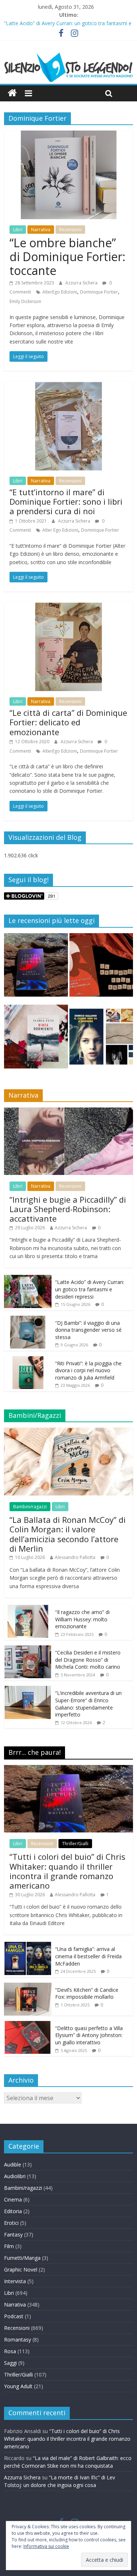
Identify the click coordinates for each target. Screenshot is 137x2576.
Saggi (10, 2363)
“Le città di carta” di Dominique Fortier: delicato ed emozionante (68, 722)
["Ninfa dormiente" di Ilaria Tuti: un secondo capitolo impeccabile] (36, 1040)
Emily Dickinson (25, 301)
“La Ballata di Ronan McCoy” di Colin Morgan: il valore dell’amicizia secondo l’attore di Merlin (68, 1534)
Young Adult (18, 2386)
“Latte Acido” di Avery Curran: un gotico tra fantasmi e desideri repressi (90, 1289)
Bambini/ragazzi (30, 1507)
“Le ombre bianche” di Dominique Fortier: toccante (67, 257)
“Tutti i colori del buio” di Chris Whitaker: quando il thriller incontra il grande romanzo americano (67, 1871)
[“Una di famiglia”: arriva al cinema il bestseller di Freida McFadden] (28, 1946)
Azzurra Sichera (82, 283)
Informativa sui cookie (46, 2546)
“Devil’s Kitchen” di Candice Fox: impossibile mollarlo (87, 1993)
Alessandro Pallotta (75, 1557)
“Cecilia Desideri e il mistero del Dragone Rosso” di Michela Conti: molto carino (88, 1660)
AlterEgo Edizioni (60, 292)
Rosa (10, 2351)
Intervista (15, 2281)
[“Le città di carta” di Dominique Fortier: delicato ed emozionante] (68, 607)
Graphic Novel (21, 2269)
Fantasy (13, 2234)
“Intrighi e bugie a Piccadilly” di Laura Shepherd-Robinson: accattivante (68, 1209)
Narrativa (41, 230)
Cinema (13, 2199)
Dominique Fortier (99, 292)
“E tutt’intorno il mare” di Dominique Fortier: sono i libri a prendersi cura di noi (66, 502)
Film (9, 2246)
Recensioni (70, 230)
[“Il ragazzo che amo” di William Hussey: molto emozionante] (28, 1609)
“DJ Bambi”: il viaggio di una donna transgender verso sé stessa (88, 1330)
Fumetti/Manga (22, 2258)
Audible (13, 2164)
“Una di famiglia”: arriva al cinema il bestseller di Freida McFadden (88, 1956)
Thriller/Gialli (75, 1844)
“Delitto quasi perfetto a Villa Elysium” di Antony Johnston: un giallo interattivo (89, 2035)
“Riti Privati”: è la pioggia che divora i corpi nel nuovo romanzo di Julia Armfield (88, 1370)
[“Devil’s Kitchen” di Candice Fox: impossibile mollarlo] (28, 1987)
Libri (18, 230)
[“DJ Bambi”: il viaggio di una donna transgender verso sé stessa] (28, 1320)
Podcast (14, 2316)
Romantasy (18, 2340)
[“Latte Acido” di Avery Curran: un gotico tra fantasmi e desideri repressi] (28, 1279)
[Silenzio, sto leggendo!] (68, 55)
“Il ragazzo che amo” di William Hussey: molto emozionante (82, 1619)
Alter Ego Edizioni (60, 530)
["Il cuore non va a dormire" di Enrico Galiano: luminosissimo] (101, 1040)
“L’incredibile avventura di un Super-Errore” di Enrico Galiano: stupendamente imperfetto (88, 1704)
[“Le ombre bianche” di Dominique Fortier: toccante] (68, 135)
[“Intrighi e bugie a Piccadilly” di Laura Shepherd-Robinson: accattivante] (68, 1111)
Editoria (13, 2211)
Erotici (11, 2223)
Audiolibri (15, 2176)
